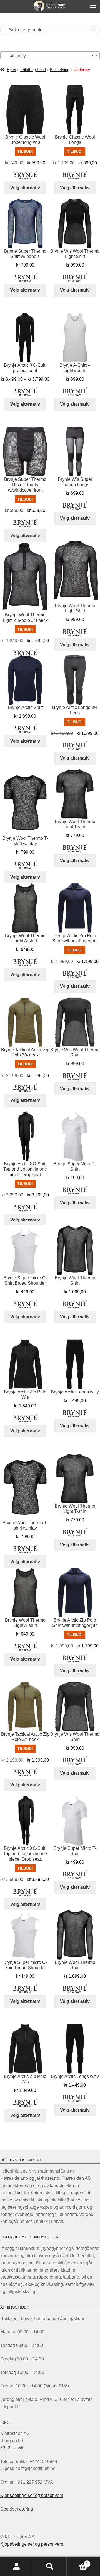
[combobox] (50, 55)
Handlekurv (77, 2562)
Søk (50, 2567)
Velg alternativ (25, 188)
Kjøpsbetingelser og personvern (32, 2495)
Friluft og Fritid (33, 70)
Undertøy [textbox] (48, 56)
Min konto (17, 2567)
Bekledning (60, 70)
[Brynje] (25, 175)
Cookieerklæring (17, 2509)
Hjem (12, 70)
